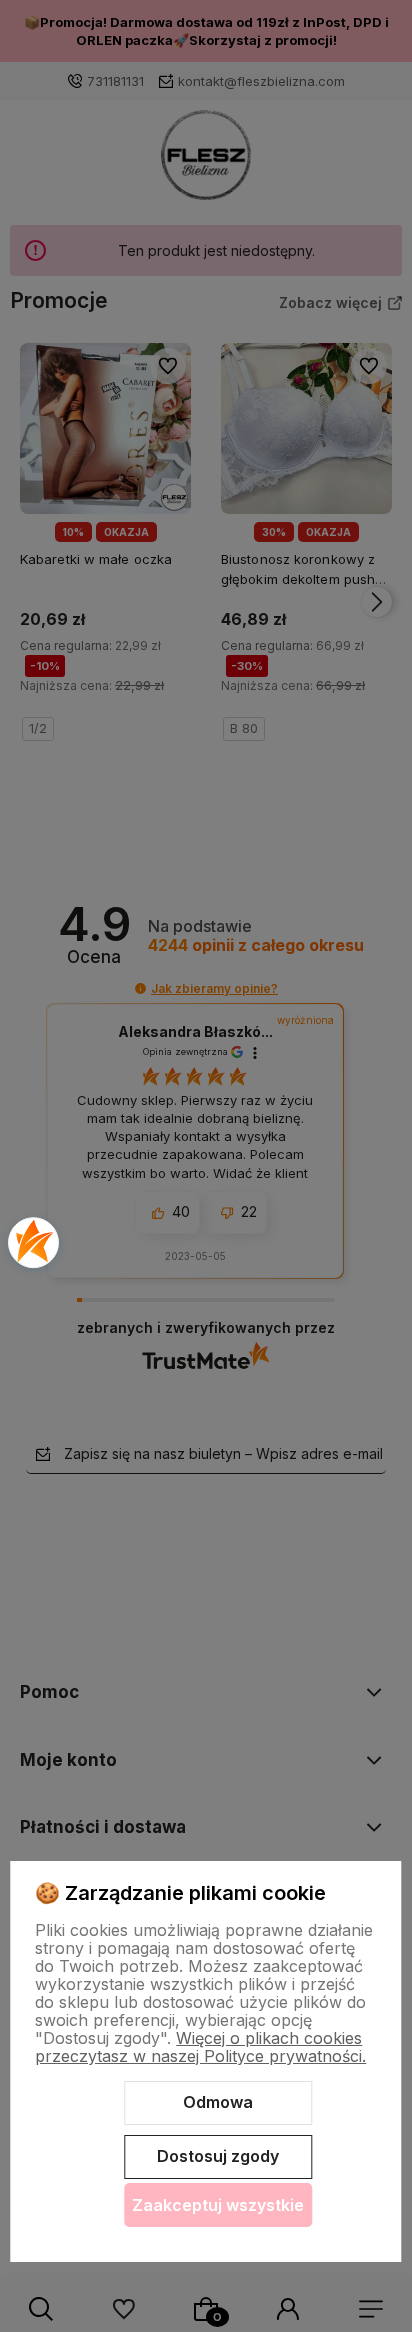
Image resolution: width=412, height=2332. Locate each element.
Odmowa (218, 2102)
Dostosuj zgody (218, 2156)
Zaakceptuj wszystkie (218, 2205)
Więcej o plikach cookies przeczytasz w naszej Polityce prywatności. (200, 2047)
